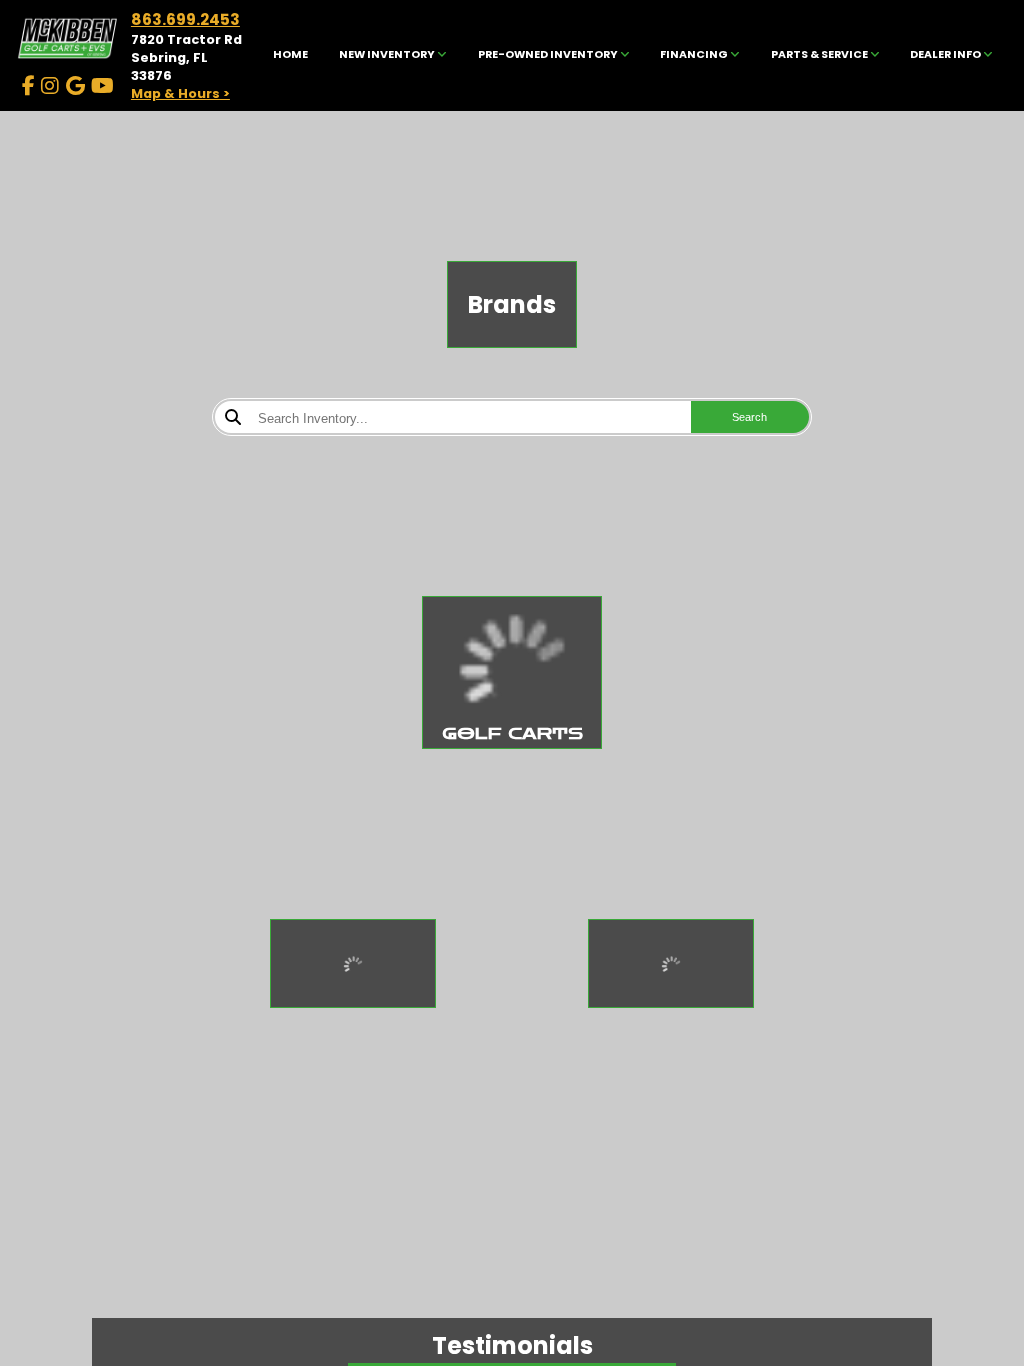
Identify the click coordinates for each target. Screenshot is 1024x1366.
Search (749, 417)
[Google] (75, 86)
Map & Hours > (180, 93)
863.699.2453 (185, 19)
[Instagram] (50, 86)
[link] (290, 55)
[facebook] (28, 86)
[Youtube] (102, 86)
